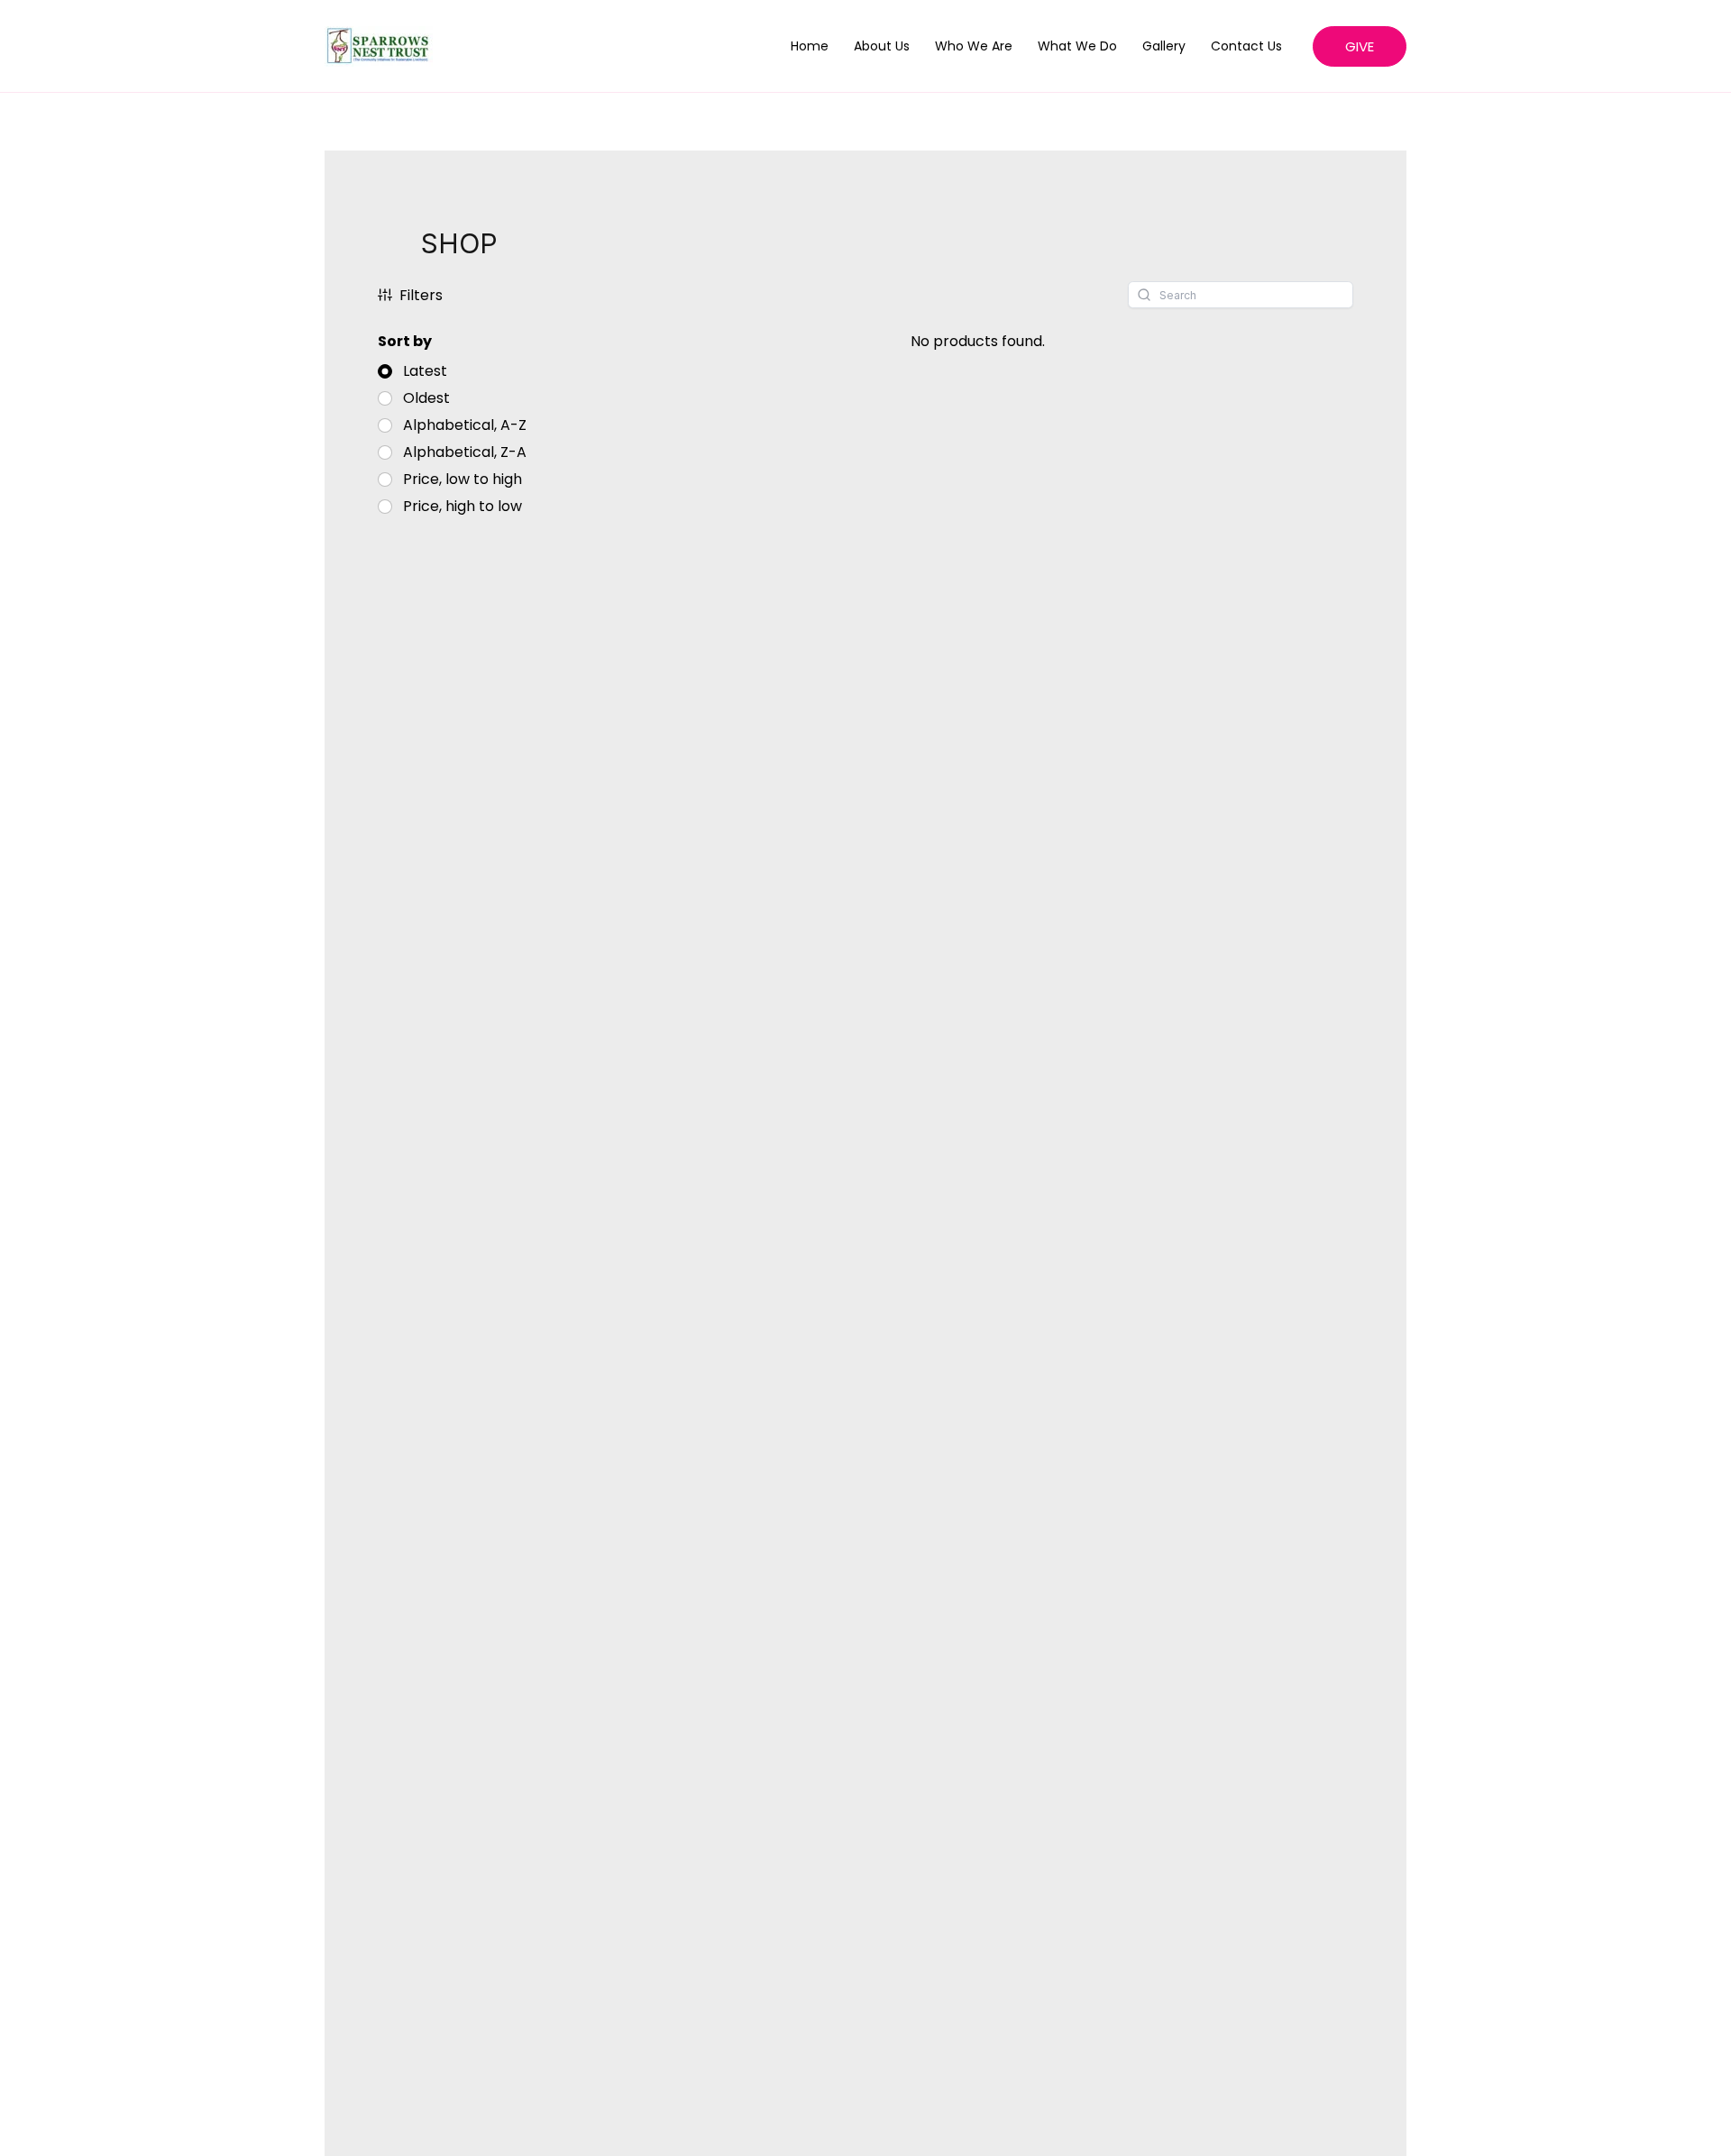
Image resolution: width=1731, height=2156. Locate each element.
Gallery (1164, 46)
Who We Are (974, 46)
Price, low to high (463, 480)
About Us (882, 46)
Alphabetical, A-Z (465, 425)
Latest (425, 371)
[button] (1360, 46)
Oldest (426, 398)
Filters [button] (421, 295)
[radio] (412, 371)
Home (810, 46)
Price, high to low (463, 507)
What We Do (1077, 46)
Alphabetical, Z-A (465, 452)
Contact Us (1246, 46)
